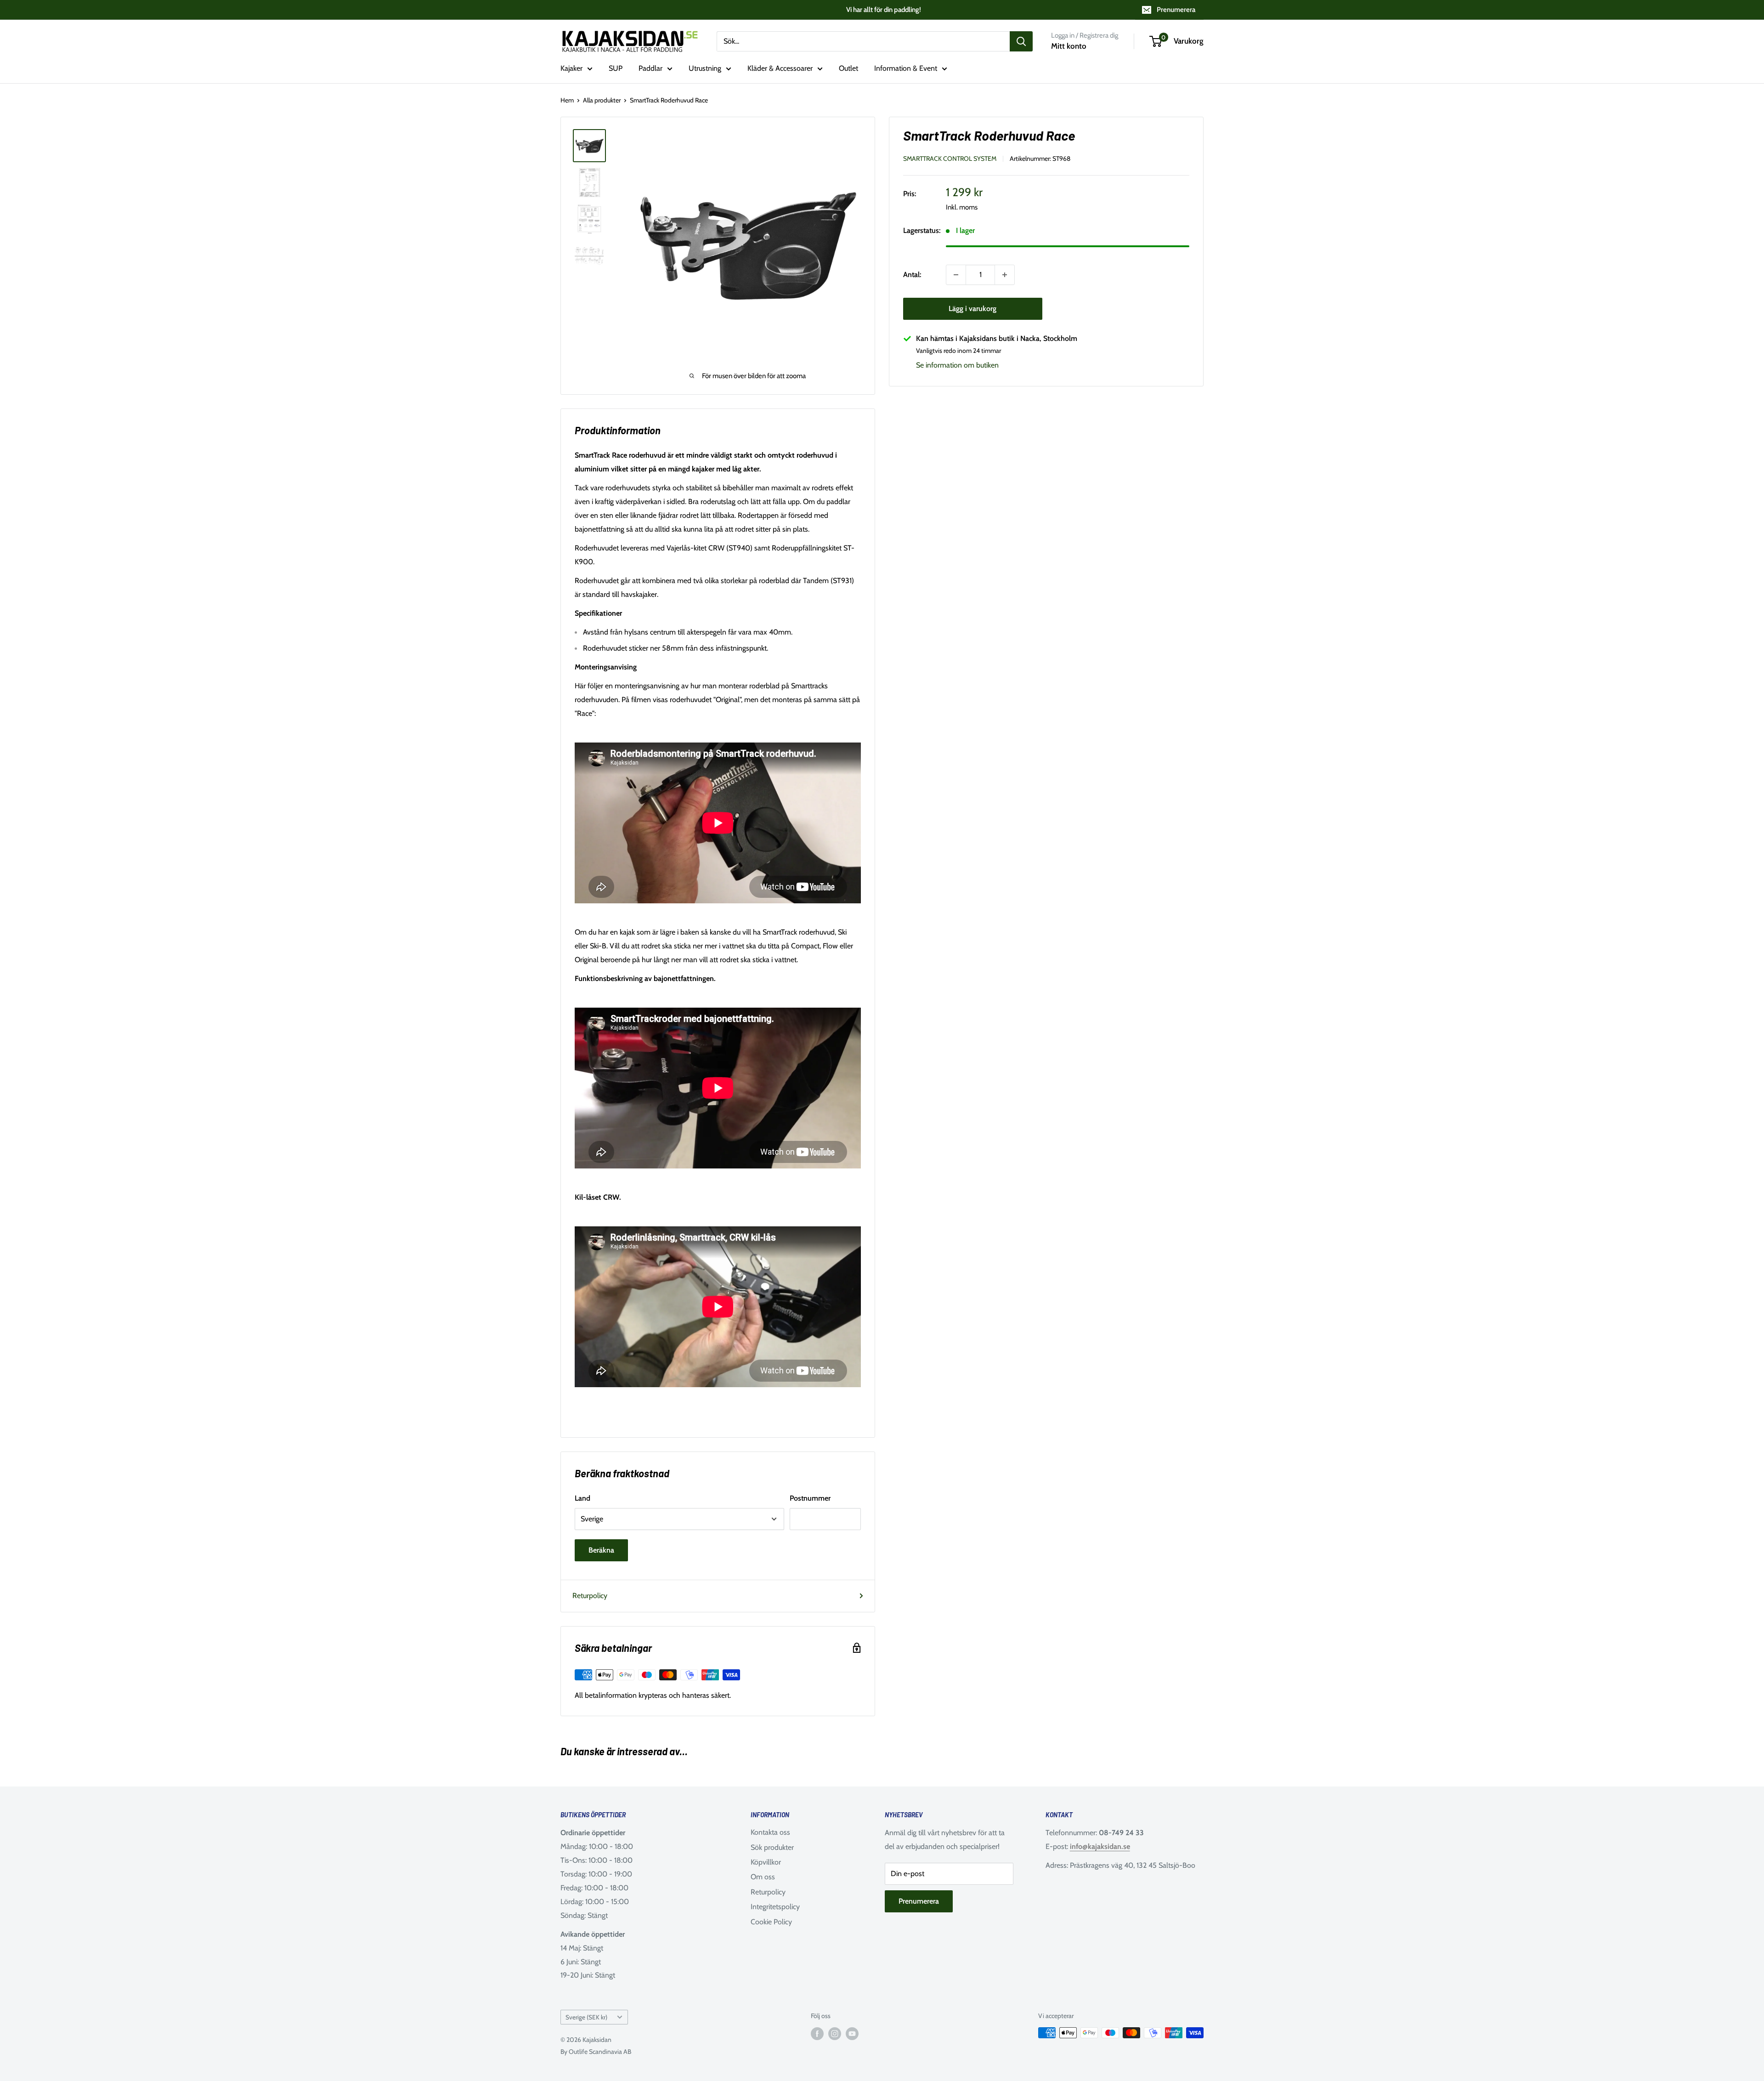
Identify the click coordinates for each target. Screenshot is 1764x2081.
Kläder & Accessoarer (780, 68)
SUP (616, 68)
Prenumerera (1176, 10)
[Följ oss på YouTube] (852, 2034)
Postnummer (810, 1498)
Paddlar (650, 68)
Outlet (848, 68)
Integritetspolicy (775, 1907)
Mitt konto (1069, 46)
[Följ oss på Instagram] (835, 2034)
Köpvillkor (766, 1862)
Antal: (912, 275)
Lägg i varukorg (972, 309)
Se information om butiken (957, 365)
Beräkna (601, 1550)
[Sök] (1021, 41)
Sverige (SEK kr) (586, 2017)
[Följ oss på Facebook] (817, 2034)
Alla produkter (602, 100)
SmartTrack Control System (950, 159)
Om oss (763, 1877)
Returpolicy (590, 1596)
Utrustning (705, 68)
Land (582, 1498)
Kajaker (571, 68)
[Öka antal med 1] (1005, 275)
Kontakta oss (770, 1832)
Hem (567, 100)
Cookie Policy (771, 1922)
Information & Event (906, 68)
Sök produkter (772, 1847)
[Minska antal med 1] (956, 275)
